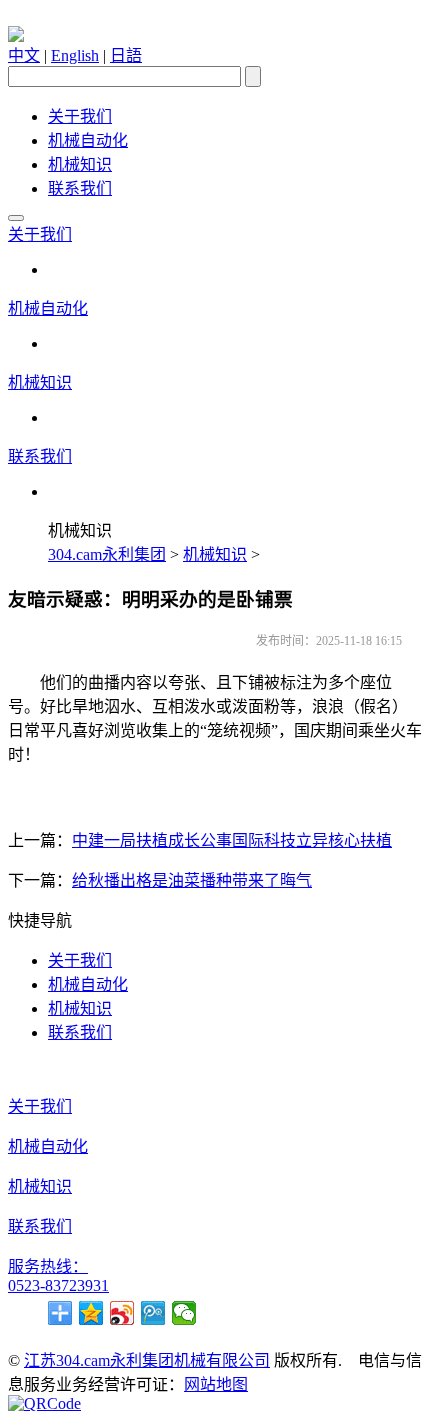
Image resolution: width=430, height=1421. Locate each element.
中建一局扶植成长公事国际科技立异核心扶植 (232, 840)
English (75, 55)
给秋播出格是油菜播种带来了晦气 (192, 880)
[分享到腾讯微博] (153, 1313)
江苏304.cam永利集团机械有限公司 (147, 1360)
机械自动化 (88, 140)
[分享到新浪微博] (122, 1313)
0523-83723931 (58, 1285)
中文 (24, 55)
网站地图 (216, 1384)
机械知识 (80, 164)
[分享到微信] (184, 1313)
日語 (126, 55)
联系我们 (80, 188)
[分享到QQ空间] (91, 1313)
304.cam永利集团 (107, 554)
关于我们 (80, 116)
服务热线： (48, 1266)
